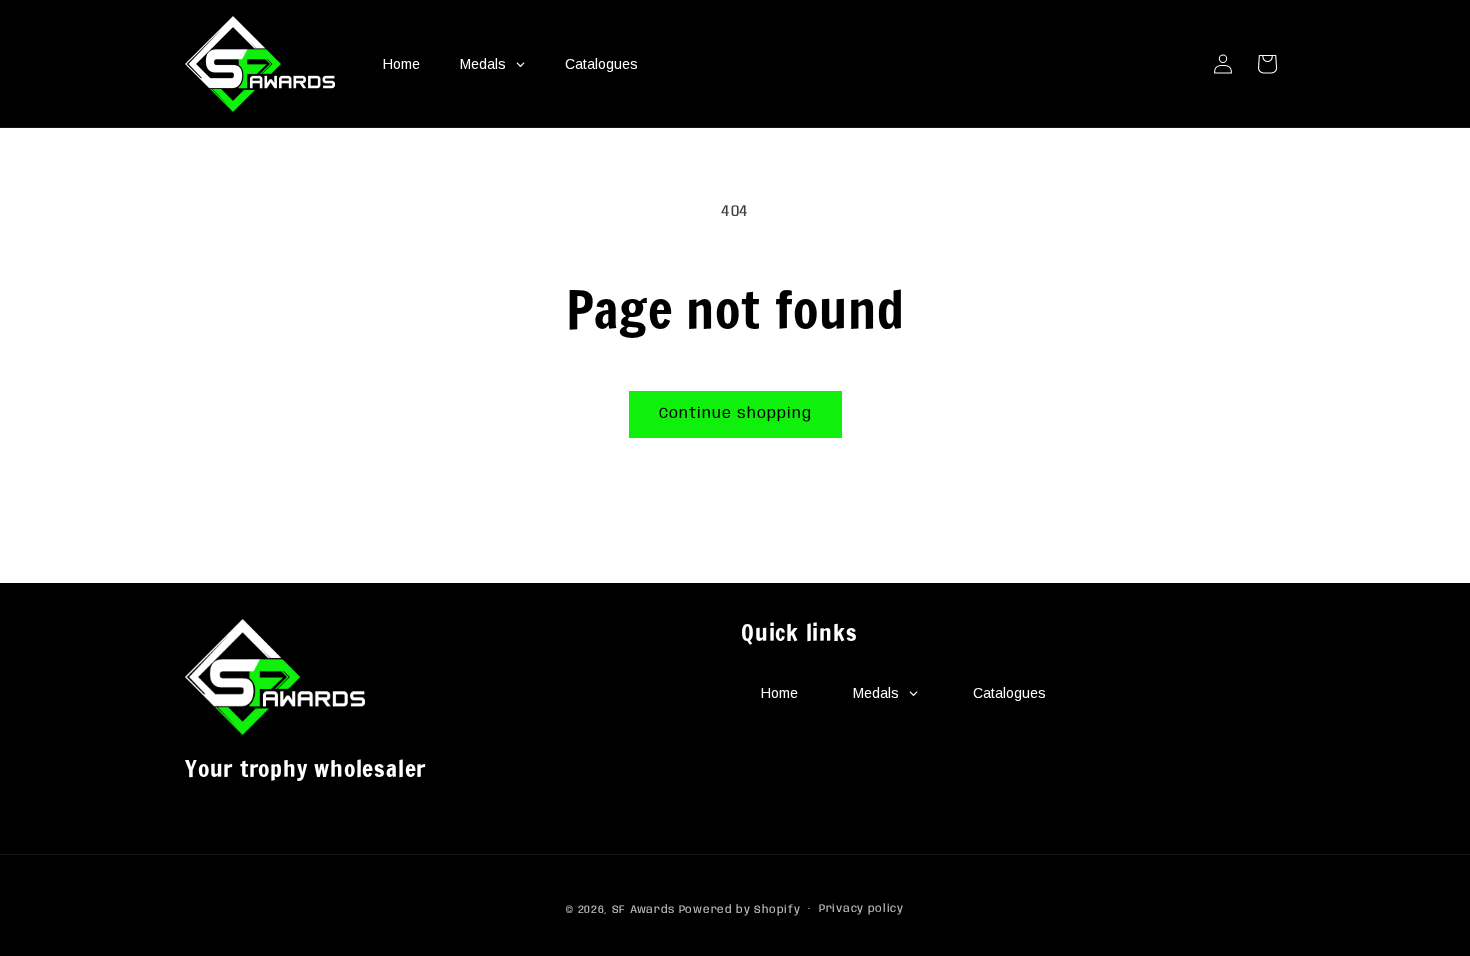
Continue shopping (735, 414)
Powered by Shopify (740, 910)
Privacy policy (861, 909)
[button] (1267, 64)
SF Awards (643, 910)
